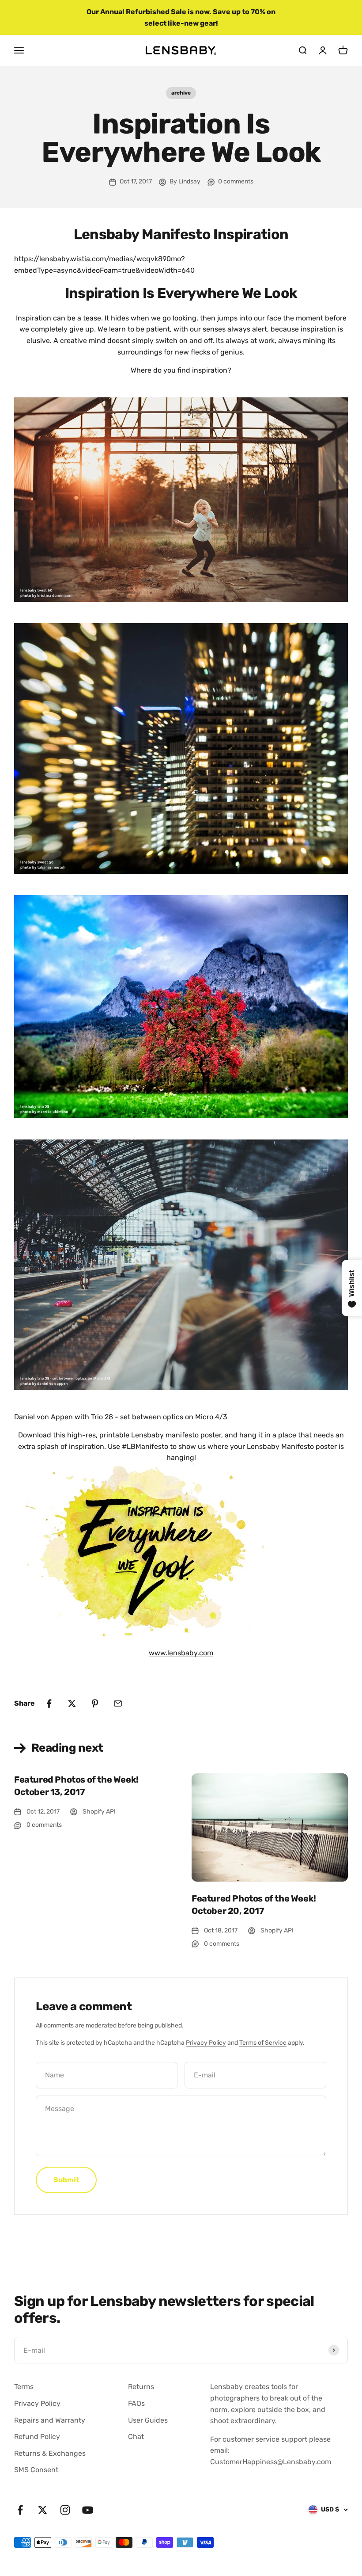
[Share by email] (118, 1703)
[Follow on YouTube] (88, 2510)
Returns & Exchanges (50, 2453)
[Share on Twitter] (72, 1703)
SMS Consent (36, 2470)
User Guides (148, 2420)
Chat (136, 2437)
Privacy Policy (206, 2043)
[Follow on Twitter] (43, 2510)
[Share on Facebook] (49, 1703)
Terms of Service (263, 2043)
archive (181, 93)
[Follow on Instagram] (65, 2510)
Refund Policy (37, 2437)
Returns (141, 2387)
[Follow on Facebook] (20, 2510)
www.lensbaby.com (181, 1653)
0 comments (236, 181)
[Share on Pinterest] (95, 1703)
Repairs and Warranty (50, 2420)
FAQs (136, 2403)
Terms (24, 2387)
